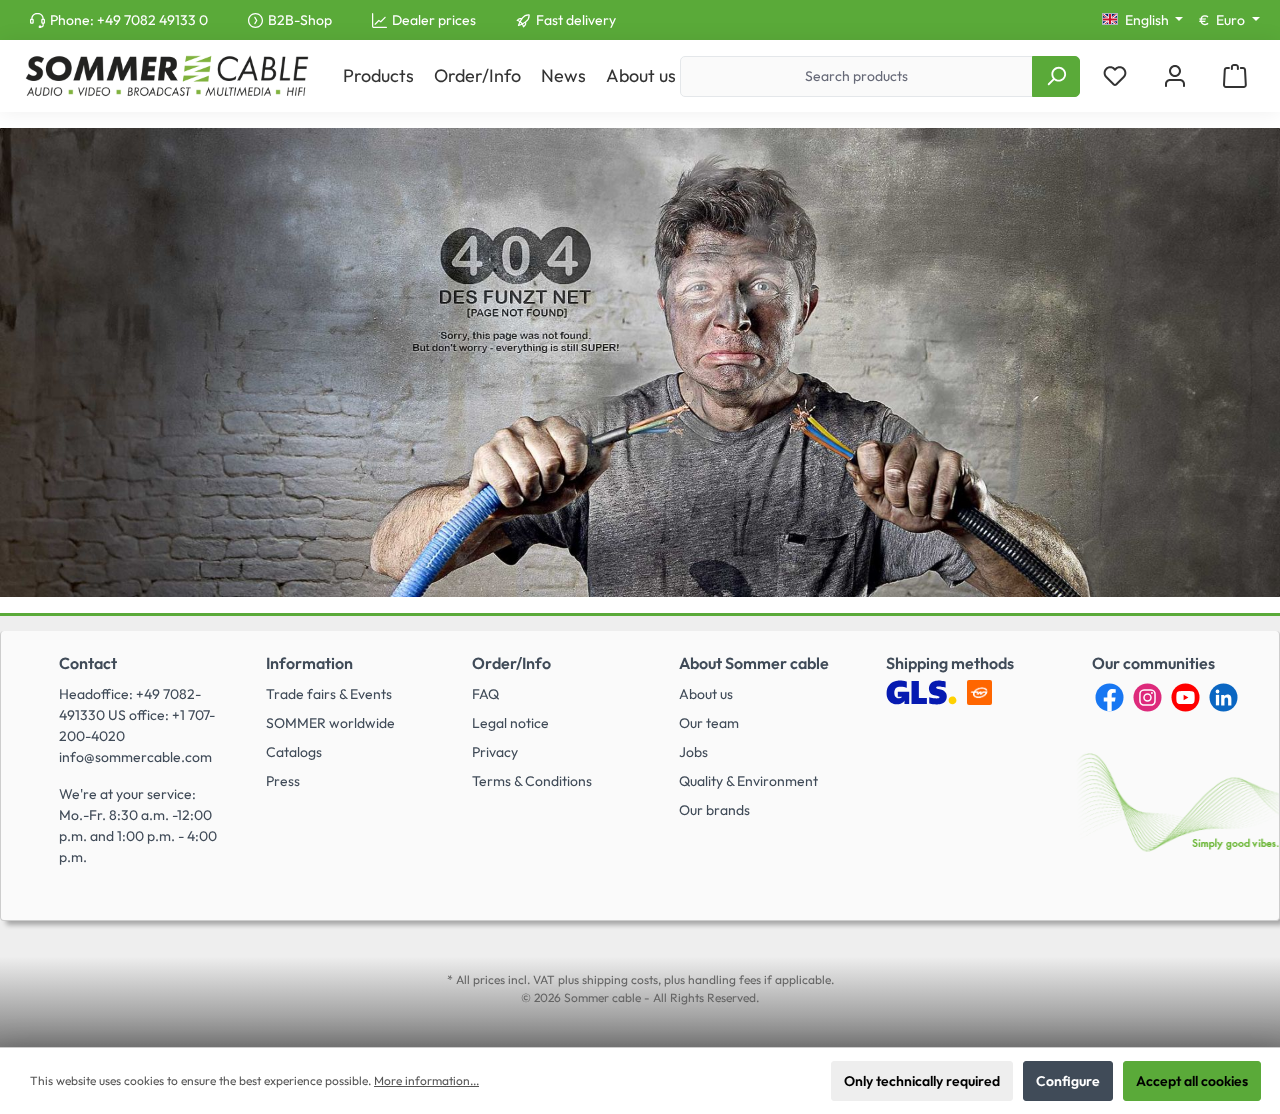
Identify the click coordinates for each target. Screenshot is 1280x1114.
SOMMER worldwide (330, 723)
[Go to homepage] (166, 76)
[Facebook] (1109, 697)
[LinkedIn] (1223, 697)
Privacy (495, 752)
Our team (709, 723)
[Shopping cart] (1235, 76)
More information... (426, 1080)
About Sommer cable (754, 663)
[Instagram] (1147, 697)
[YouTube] (1185, 697)
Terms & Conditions (532, 781)
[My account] (1175, 76)
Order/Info (511, 663)
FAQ (485, 694)
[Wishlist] (1115, 76)
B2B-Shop (300, 20)
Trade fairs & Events (329, 694)
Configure (1068, 1081)
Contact (88, 663)
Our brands (714, 810)
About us (706, 694)
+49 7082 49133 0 (152, 20)
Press (283, 781)
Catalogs (294, 752)
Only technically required (922, 1081)
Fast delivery (576, 20)
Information (309, 663)
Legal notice (510, 723)
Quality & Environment (748, 781)
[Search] (1056, 76)
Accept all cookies (1192, 1081)
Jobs (693, 752)
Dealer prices (434, 20)
